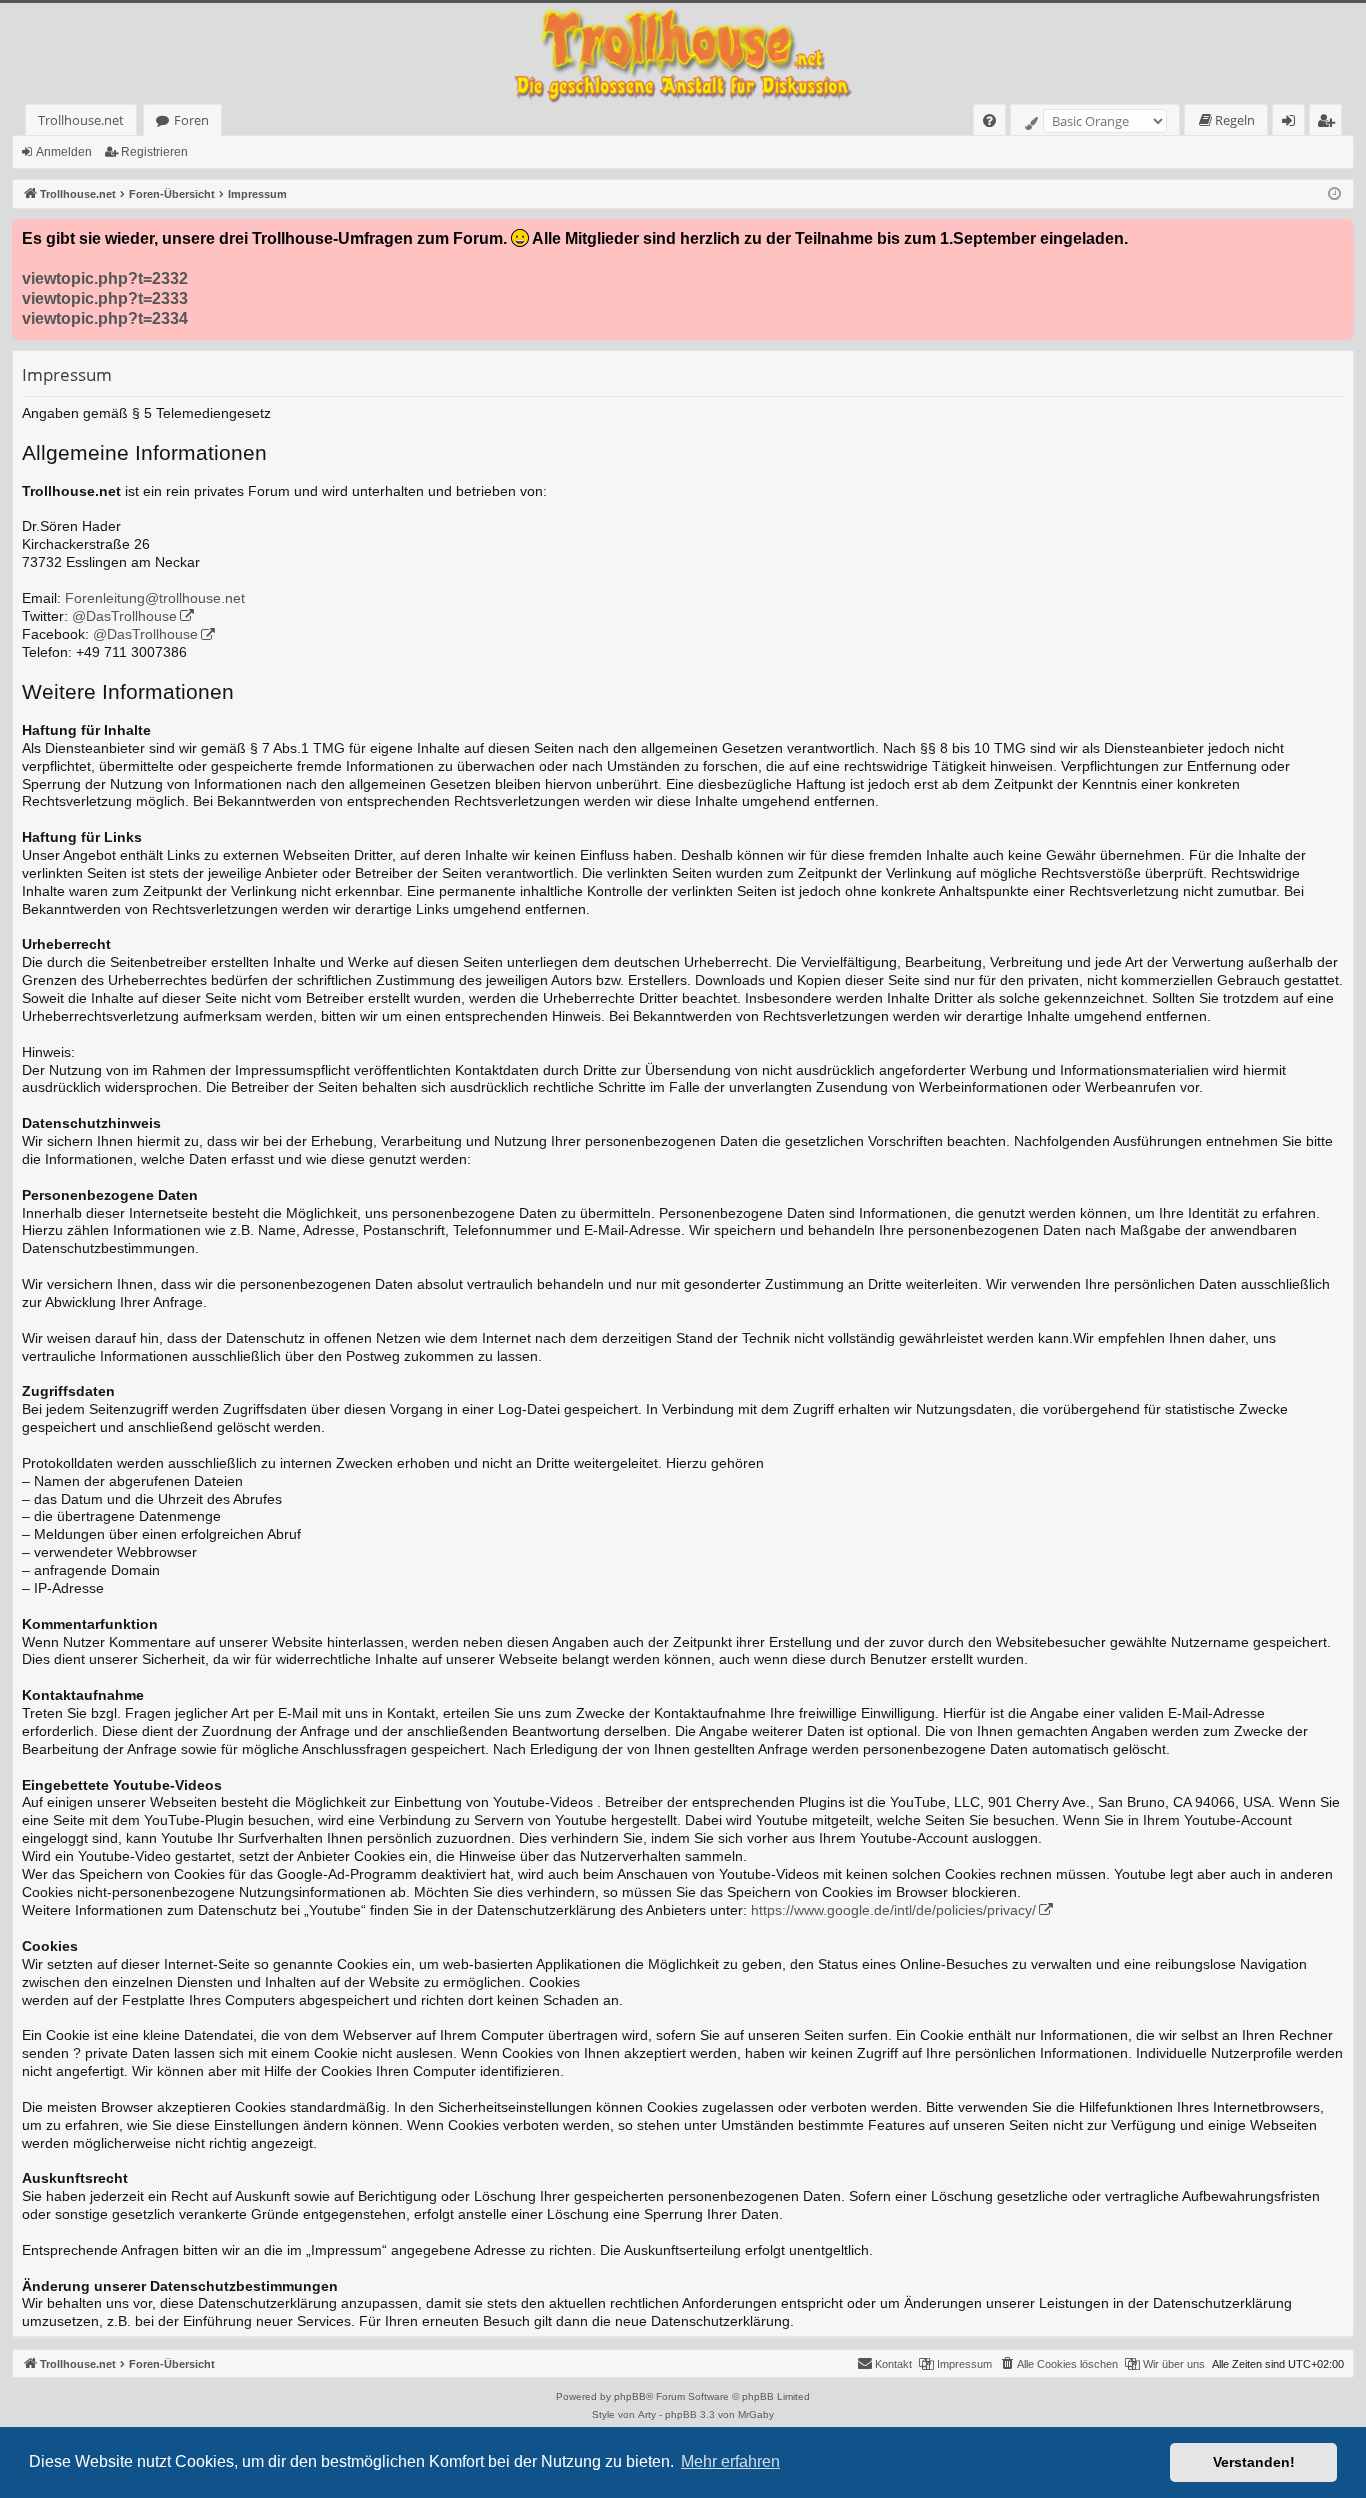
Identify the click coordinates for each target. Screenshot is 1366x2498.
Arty (647, 2414)
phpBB (630, 2396)
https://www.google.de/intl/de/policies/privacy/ (893, 1910)
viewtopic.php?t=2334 (105, 318)
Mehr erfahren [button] (730, 2461)
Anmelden (64, 152)
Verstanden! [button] (1254, 2462)
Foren (191, 120)
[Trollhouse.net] (683, 53)
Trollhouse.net (81, 120)
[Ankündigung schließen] (1338, 235)
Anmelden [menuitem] (1292, 123)
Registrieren (154, 152)
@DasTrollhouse (124, 616)
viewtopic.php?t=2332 (105, 278)
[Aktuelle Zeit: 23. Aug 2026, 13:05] (1334, 194)
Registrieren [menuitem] (1329, 123)
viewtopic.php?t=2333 (105, 298)
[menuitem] (989, 120)
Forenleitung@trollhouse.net (155, 598)
